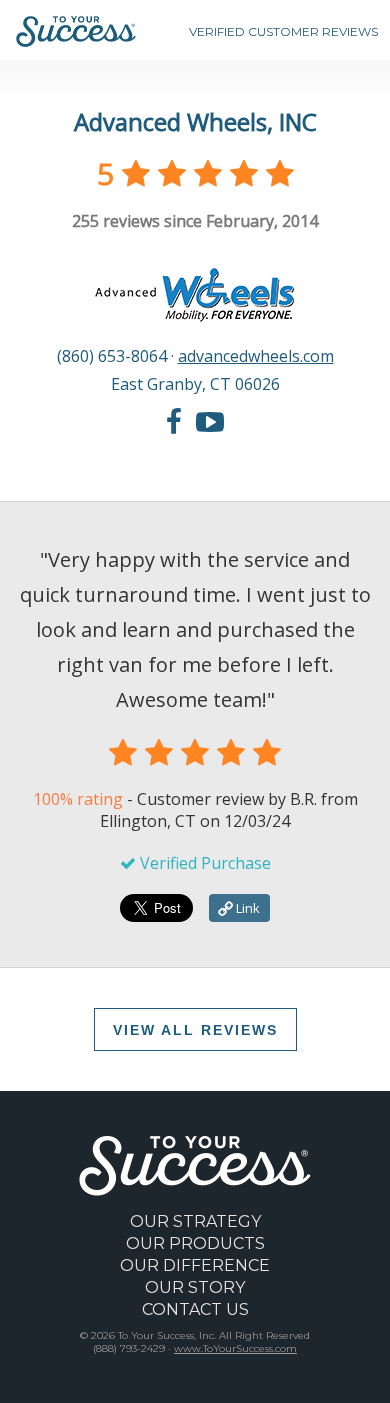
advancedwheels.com (256, 356)
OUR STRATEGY (195, 1221)
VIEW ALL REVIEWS (195, 1030)
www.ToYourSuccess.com (235, 1348)
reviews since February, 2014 (195, 221)
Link (246, 908)
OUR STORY (195, 1287)
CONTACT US (195, 1309)
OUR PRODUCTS (195, 1243)
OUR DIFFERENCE (195, 1265)
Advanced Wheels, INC (195, 121)
